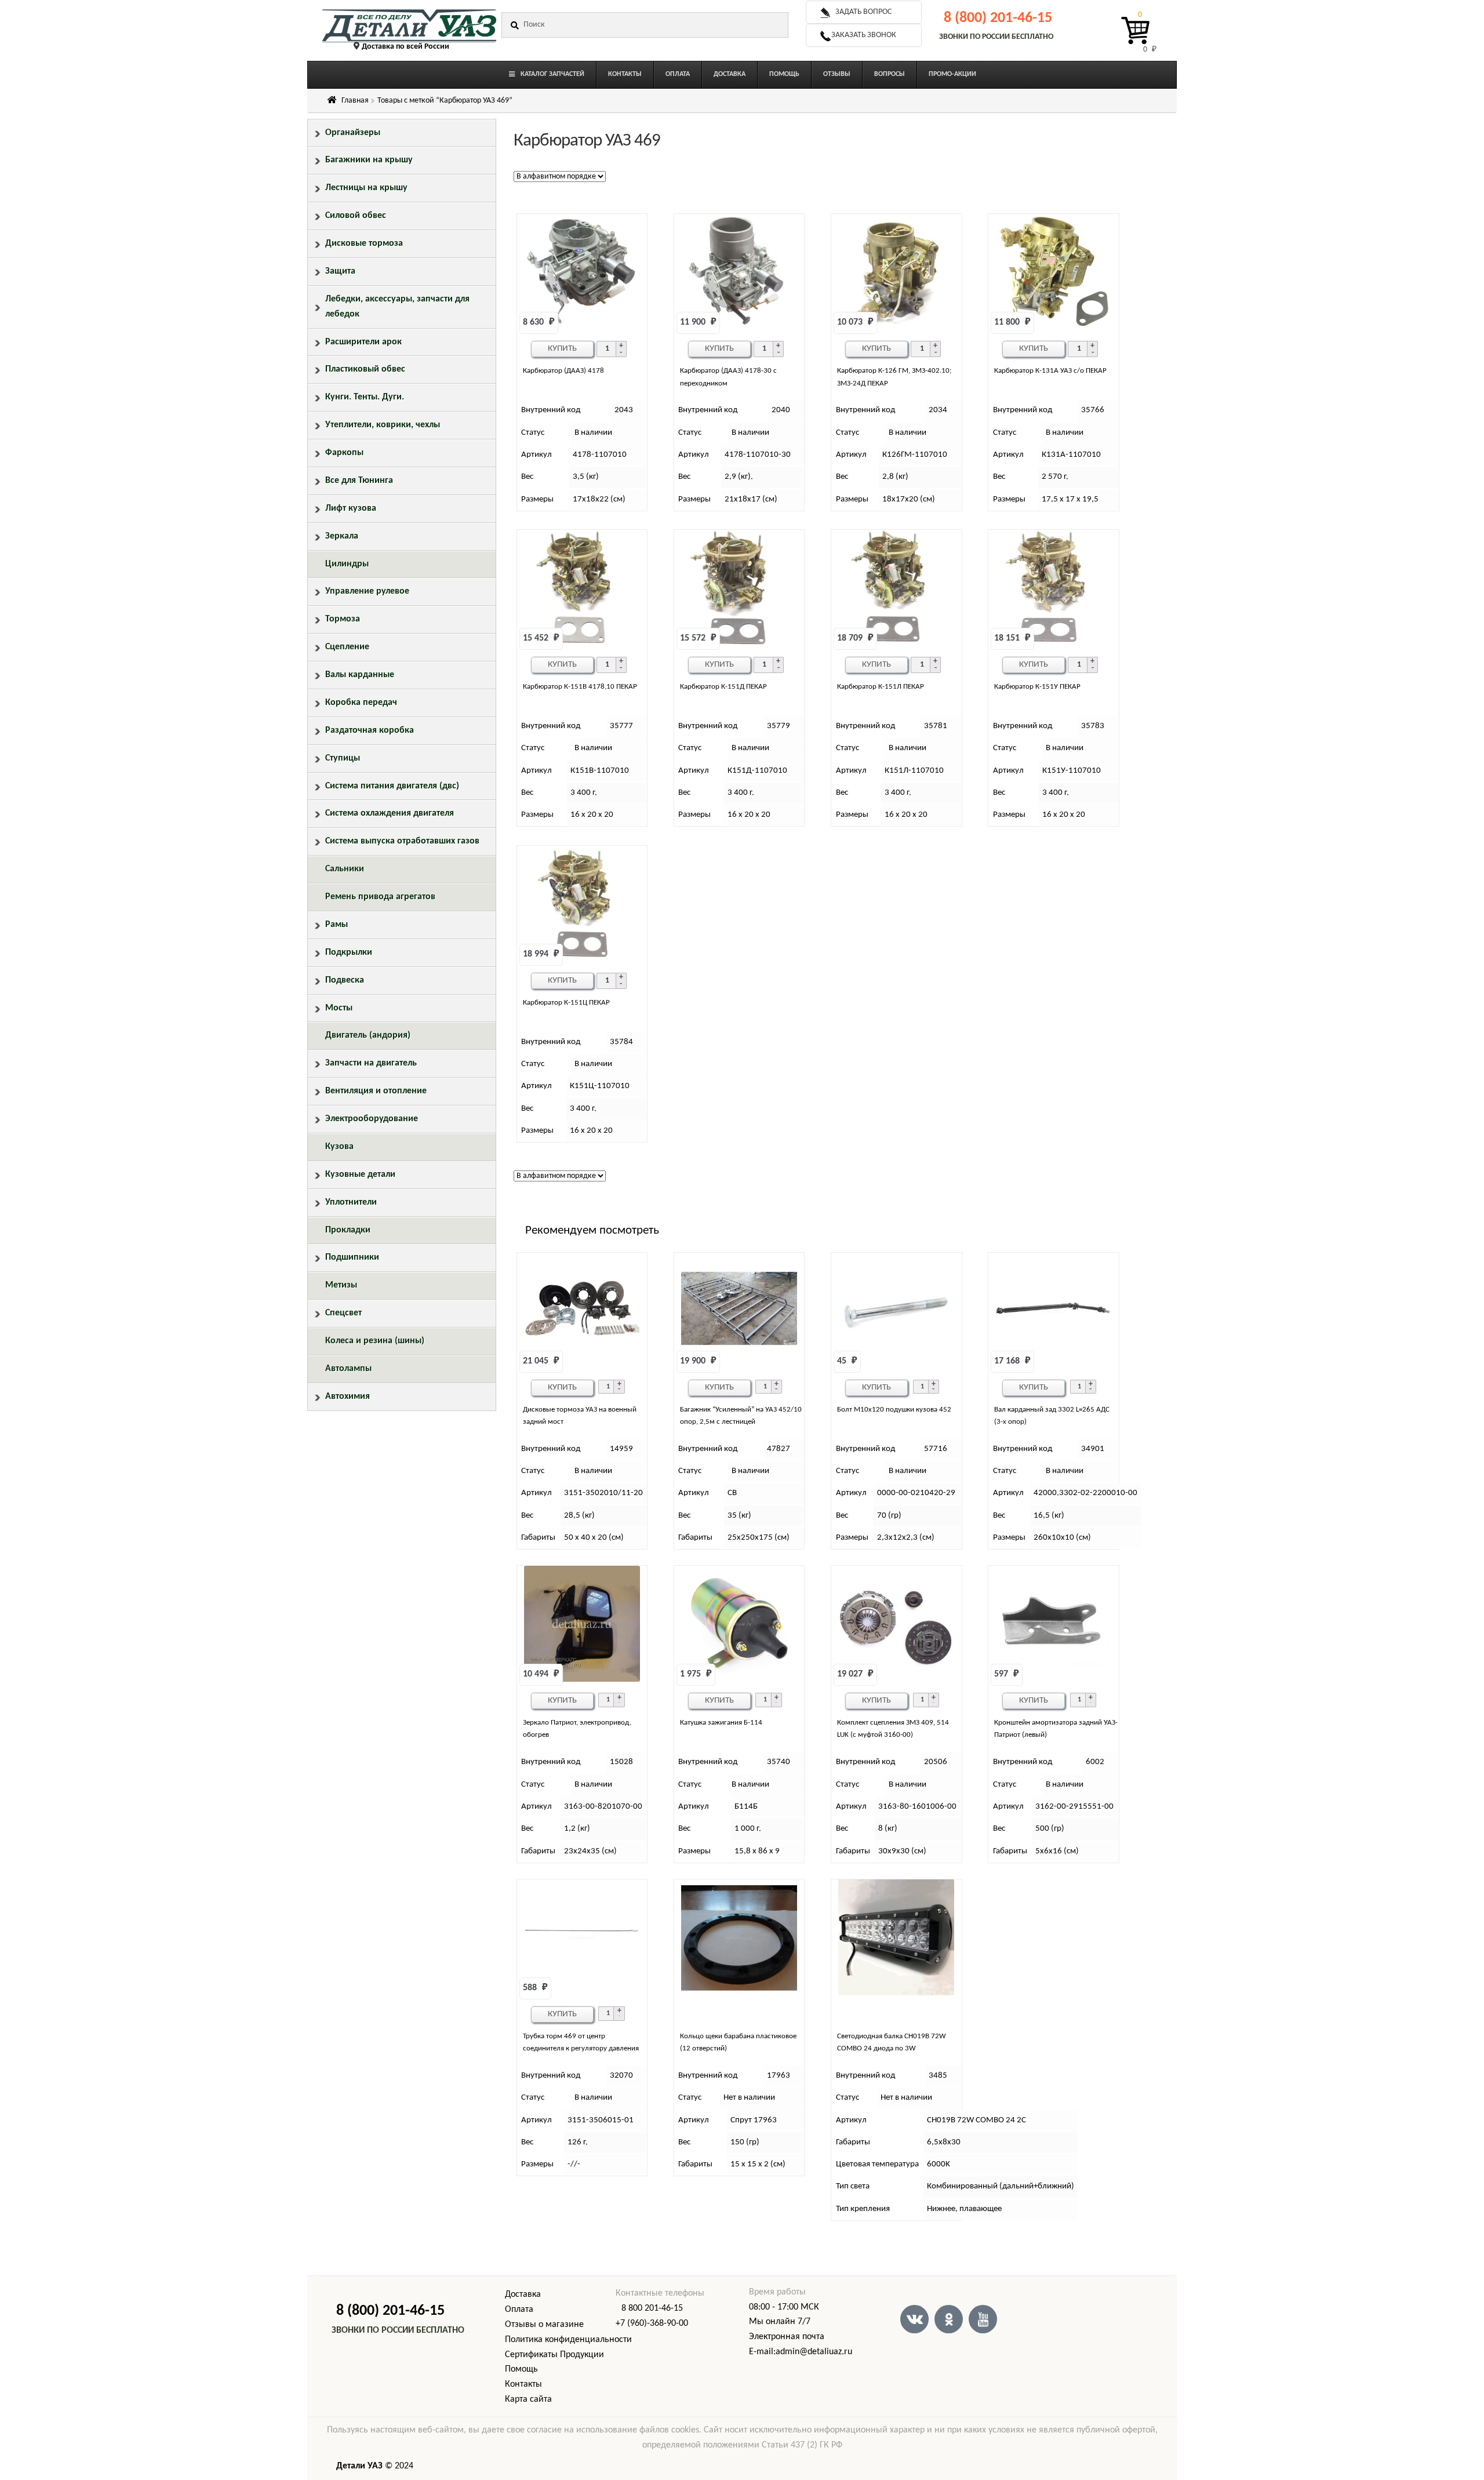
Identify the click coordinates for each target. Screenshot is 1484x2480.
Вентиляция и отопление (376, 1091)
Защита (340, 271)
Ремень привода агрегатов (380, 897)
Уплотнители (351, 1202)
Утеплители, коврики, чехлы (383, 425)
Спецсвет (343, 1313)
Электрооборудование (372, 1119)
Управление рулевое (367, 591)
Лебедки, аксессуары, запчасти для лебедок (397, 307)
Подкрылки (349, 952)
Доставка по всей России (405, 47)
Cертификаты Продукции (554, 2355)
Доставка (523, 2294)
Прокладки (348, 1230)
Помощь (521, 2369)
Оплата (519, 2310)
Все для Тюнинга (359, 481)
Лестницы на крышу (366, 188)
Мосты (339, 1008)
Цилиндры (347, 564)
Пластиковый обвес (365, 369)
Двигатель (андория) (368, 1035)
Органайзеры (353, 133)
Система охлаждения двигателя (390, 813)
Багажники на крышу (369, 160)
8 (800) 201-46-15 (998, 18)
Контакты (523, 2384)
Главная (355, 101)
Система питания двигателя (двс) (392, 786)
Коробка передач (361, 703)
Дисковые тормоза (364, 243)
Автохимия (348, 1397)
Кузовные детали (360, 1174)
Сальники (345, 869)
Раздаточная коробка (370, 730)
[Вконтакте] (914, 2319)
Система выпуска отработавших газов (402, 841)
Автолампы (348, 1369)
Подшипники (352, 1257)
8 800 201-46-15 (652, 2308)
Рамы (337, 925)
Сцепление (347, 647)
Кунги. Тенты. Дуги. (365, 397)
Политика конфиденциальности (568, 2340)
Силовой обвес (356, 216)
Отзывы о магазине (544, 2325)
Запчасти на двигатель (371, 1063)
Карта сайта (528, 2399)
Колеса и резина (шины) (375, 1341)
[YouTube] (983, 2319)
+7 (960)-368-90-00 (652, 2323)
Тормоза (343, 619)
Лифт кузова (351, 508)
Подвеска (345, 980)
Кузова (339, 1147)
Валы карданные (360, 675)
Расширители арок (363, 342)
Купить (562, 349)
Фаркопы (344, 453)
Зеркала (342, 536)
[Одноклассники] (949, 2319)
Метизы (341, 1285)
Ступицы (343, 758)
